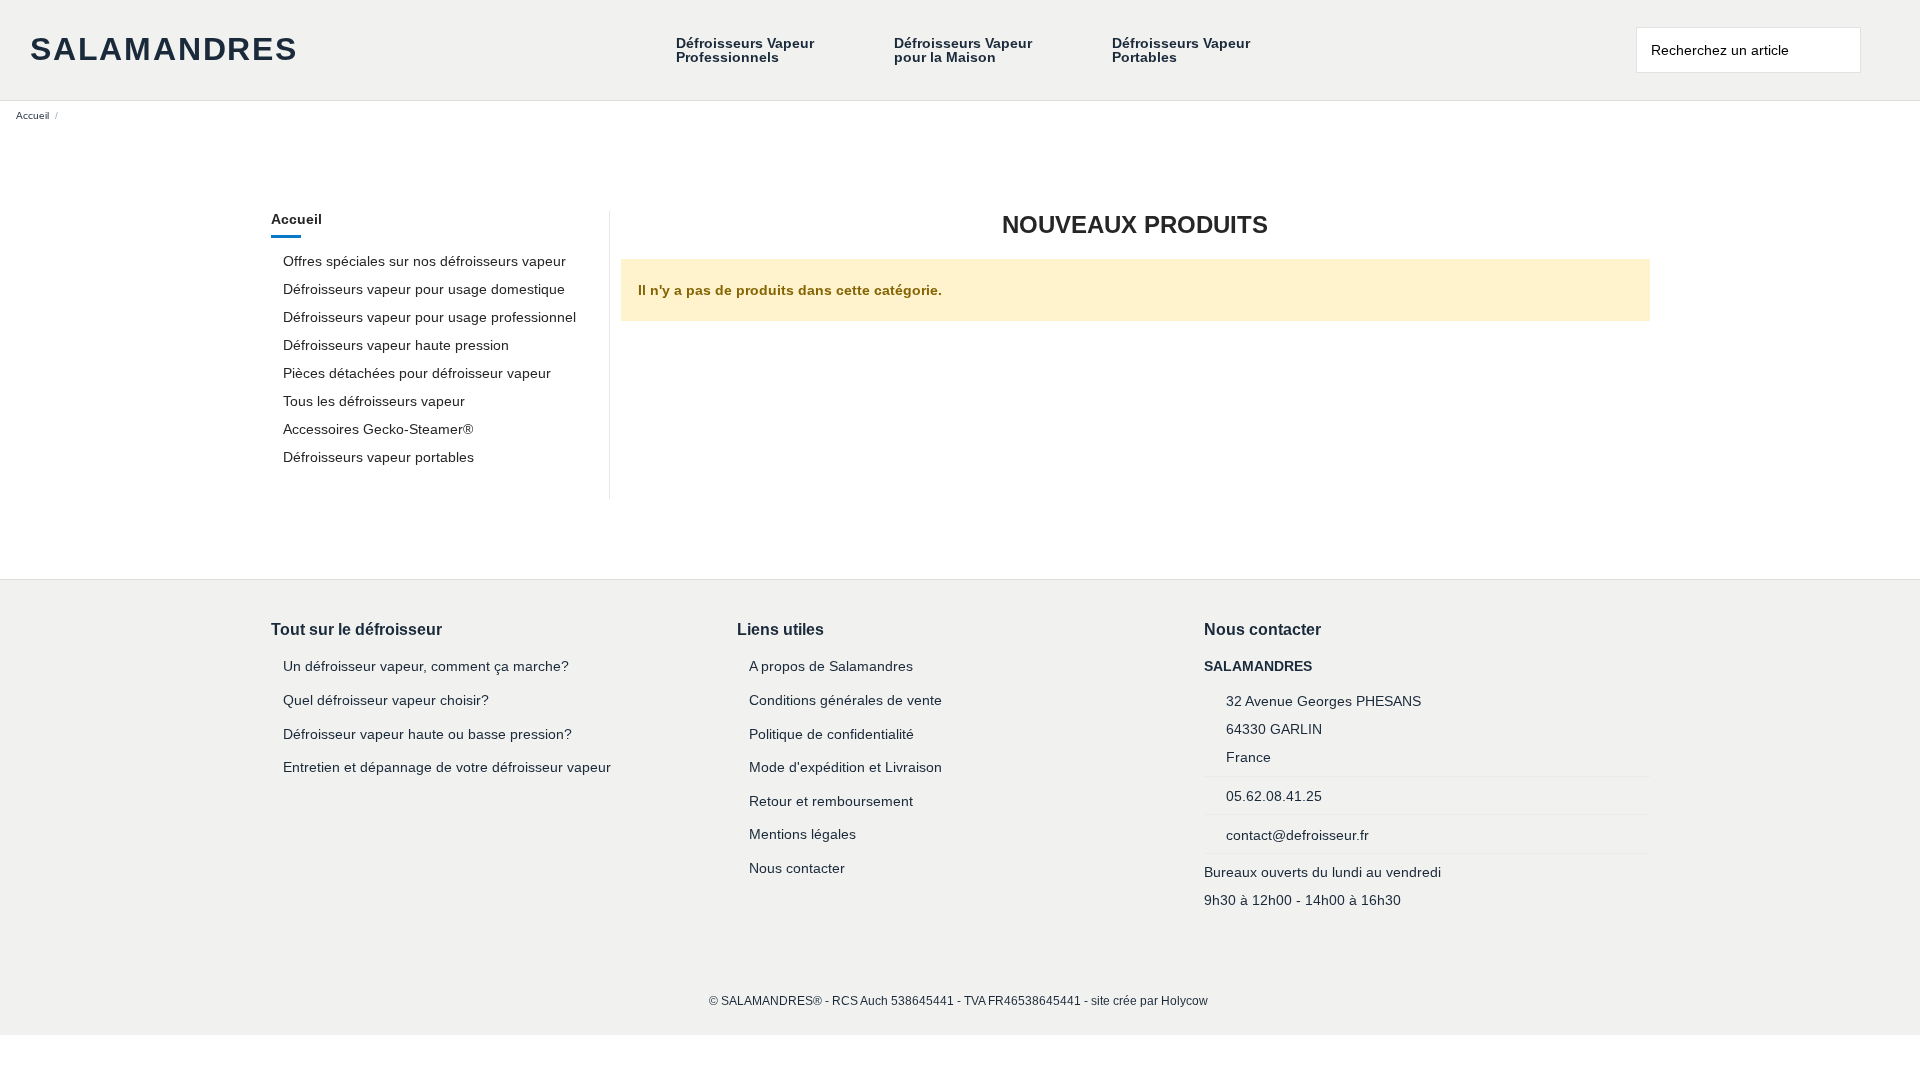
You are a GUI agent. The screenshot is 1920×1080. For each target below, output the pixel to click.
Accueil (296, 219)
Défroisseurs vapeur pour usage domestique (424, 289)
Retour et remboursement (831, 801)
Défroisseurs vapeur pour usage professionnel (429, 317)
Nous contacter (797, 868)
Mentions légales (802, 834)
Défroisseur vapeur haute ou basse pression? (427, 734)
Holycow (1184, 1001)
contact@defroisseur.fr (1297, 835)
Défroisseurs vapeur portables (378, 457)
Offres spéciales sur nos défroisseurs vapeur (424, 261)
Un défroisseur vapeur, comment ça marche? (426, 666)
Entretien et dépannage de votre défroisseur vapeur (447, 767)
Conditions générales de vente (845, 700)
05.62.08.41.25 (1274, 796)
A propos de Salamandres (831, 666)
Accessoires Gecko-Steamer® (378, 429)
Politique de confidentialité (831, 734)
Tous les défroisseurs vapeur (374, 401)
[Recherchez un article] (1847, 49)
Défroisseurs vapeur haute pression (396, 345)
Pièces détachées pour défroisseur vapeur (417, 373)
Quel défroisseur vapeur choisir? (386, 700)
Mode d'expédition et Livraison (845, 767)
